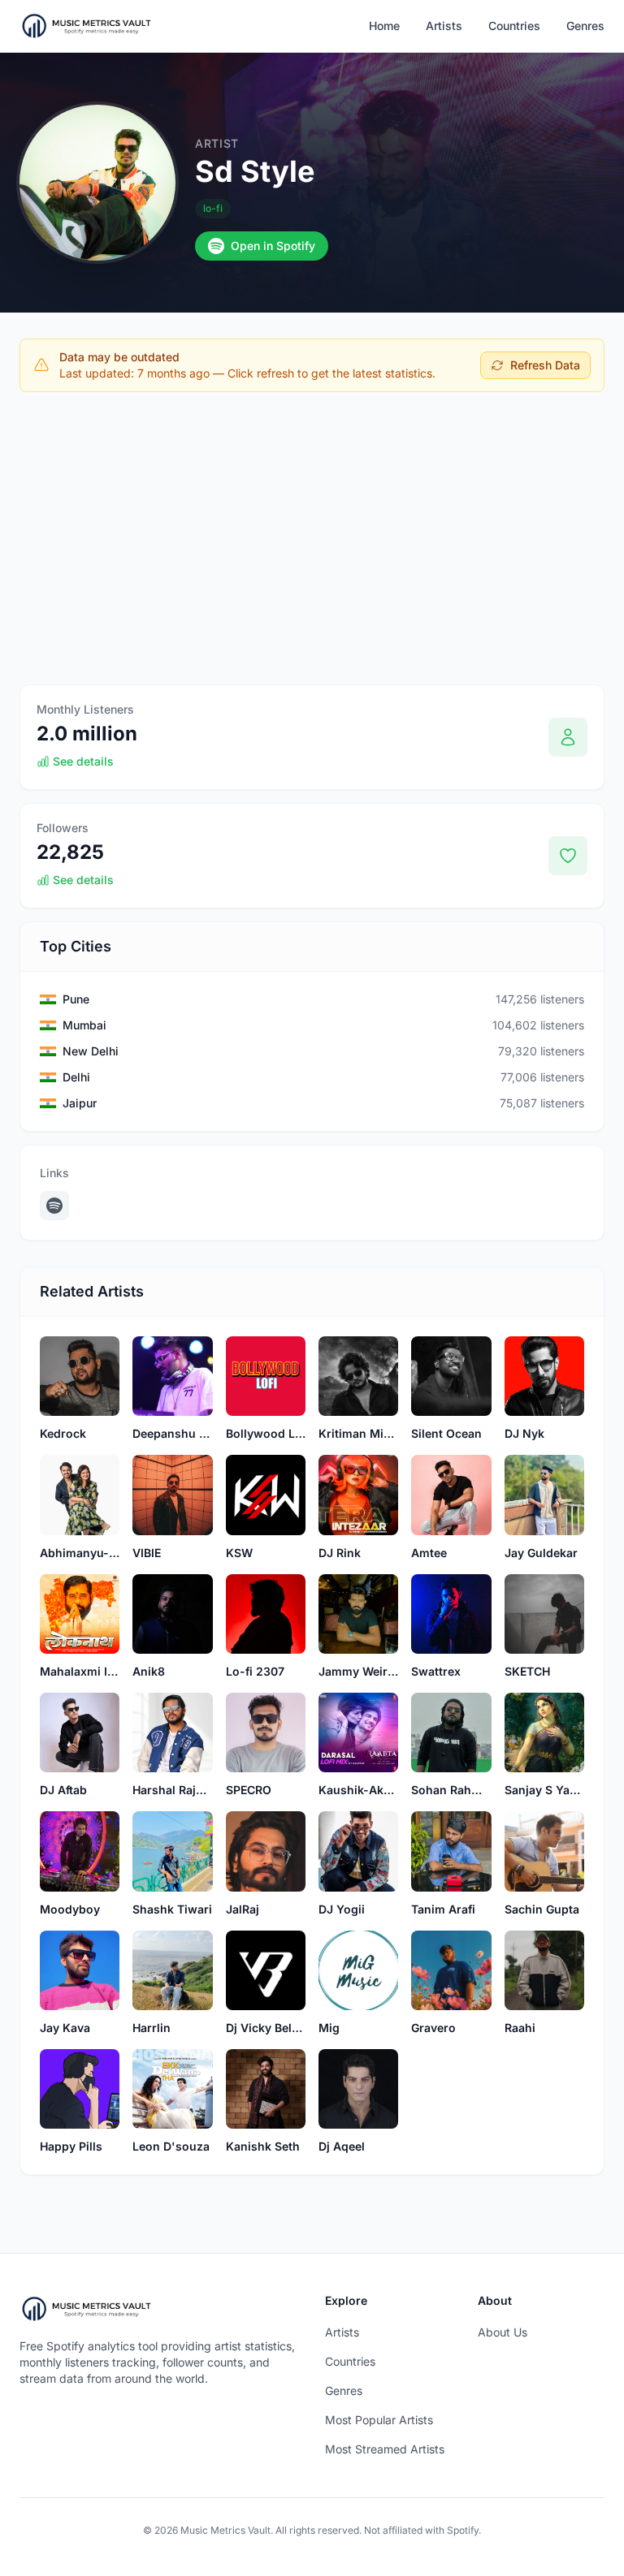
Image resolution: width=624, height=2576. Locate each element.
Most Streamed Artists (385, 2449)
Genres (585, 26)
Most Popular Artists (379, 2420)
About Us (503, 2332)
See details (83, 761)
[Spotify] (54, 1206)
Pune (76, 999)
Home (384, 26)
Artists (444, 26)
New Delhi (91, 1051)
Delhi (76, 1077)
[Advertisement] (312, 525)
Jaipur (80, 1103)
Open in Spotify (273, 246)
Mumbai (84, 1025)
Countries (514, 26)
